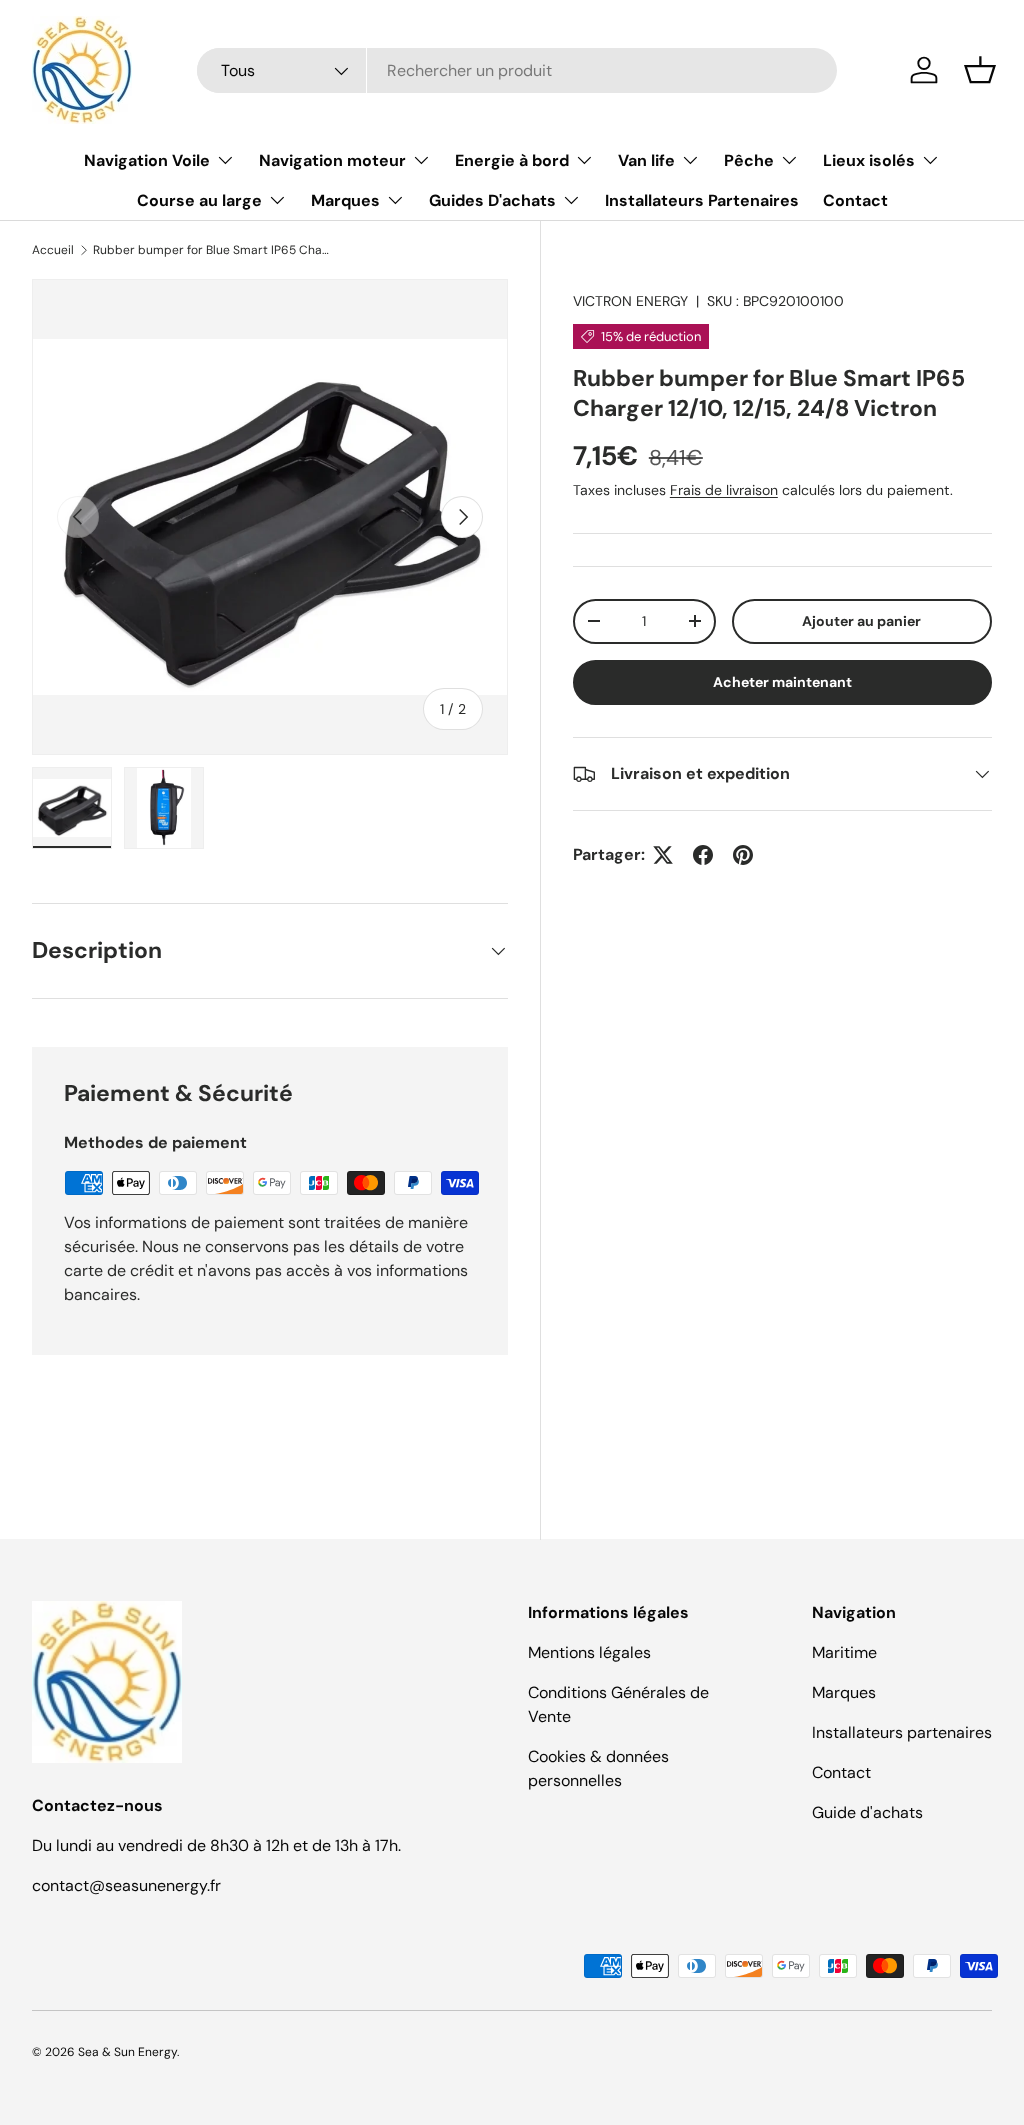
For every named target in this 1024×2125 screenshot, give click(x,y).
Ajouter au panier (861, 621)
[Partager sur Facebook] (703, 855)
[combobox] (517, 70)
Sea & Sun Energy (127, 2052)
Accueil (53, 250)
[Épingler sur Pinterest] (743, 855)
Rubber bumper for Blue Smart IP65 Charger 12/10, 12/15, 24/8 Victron (213, 250)
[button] (980, 70)
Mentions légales (589, 1652)
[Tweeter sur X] (663, 855)
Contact (855, 200)
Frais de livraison (724, 490)
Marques (844, 1692)
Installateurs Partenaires (702, 200)
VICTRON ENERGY (630, 301)
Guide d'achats (867, 1812)
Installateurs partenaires (902, 1732)
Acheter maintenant (782, 682)
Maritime (844, 1652)
